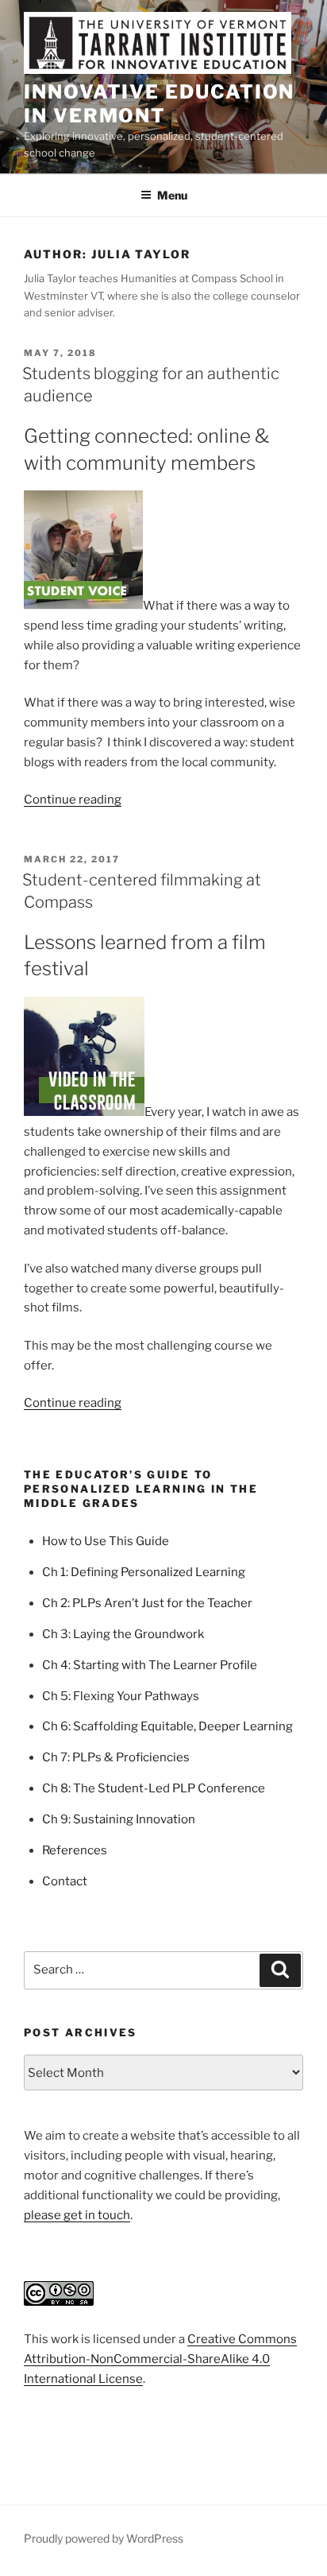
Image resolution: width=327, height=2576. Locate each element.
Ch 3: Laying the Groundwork (123, 1634)
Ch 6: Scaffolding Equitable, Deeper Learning (167, 1726)
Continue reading (73, 800)
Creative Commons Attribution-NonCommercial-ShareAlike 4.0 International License (160, 2359)
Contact (65, 1881)
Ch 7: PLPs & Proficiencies (116, 1757)
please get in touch (77, 2215)
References (75, 1850)
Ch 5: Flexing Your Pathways (121, 1696)
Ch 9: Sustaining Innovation (119, 1819)
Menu (172, 195)
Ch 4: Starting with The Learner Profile (150, 1665)
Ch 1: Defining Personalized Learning (144, 1572)
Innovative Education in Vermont (159, 104)
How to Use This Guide (106, 1541)
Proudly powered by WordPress (104, 2538)
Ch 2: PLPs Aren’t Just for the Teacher (147, 1603)
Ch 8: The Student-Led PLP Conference (154, 1788)
